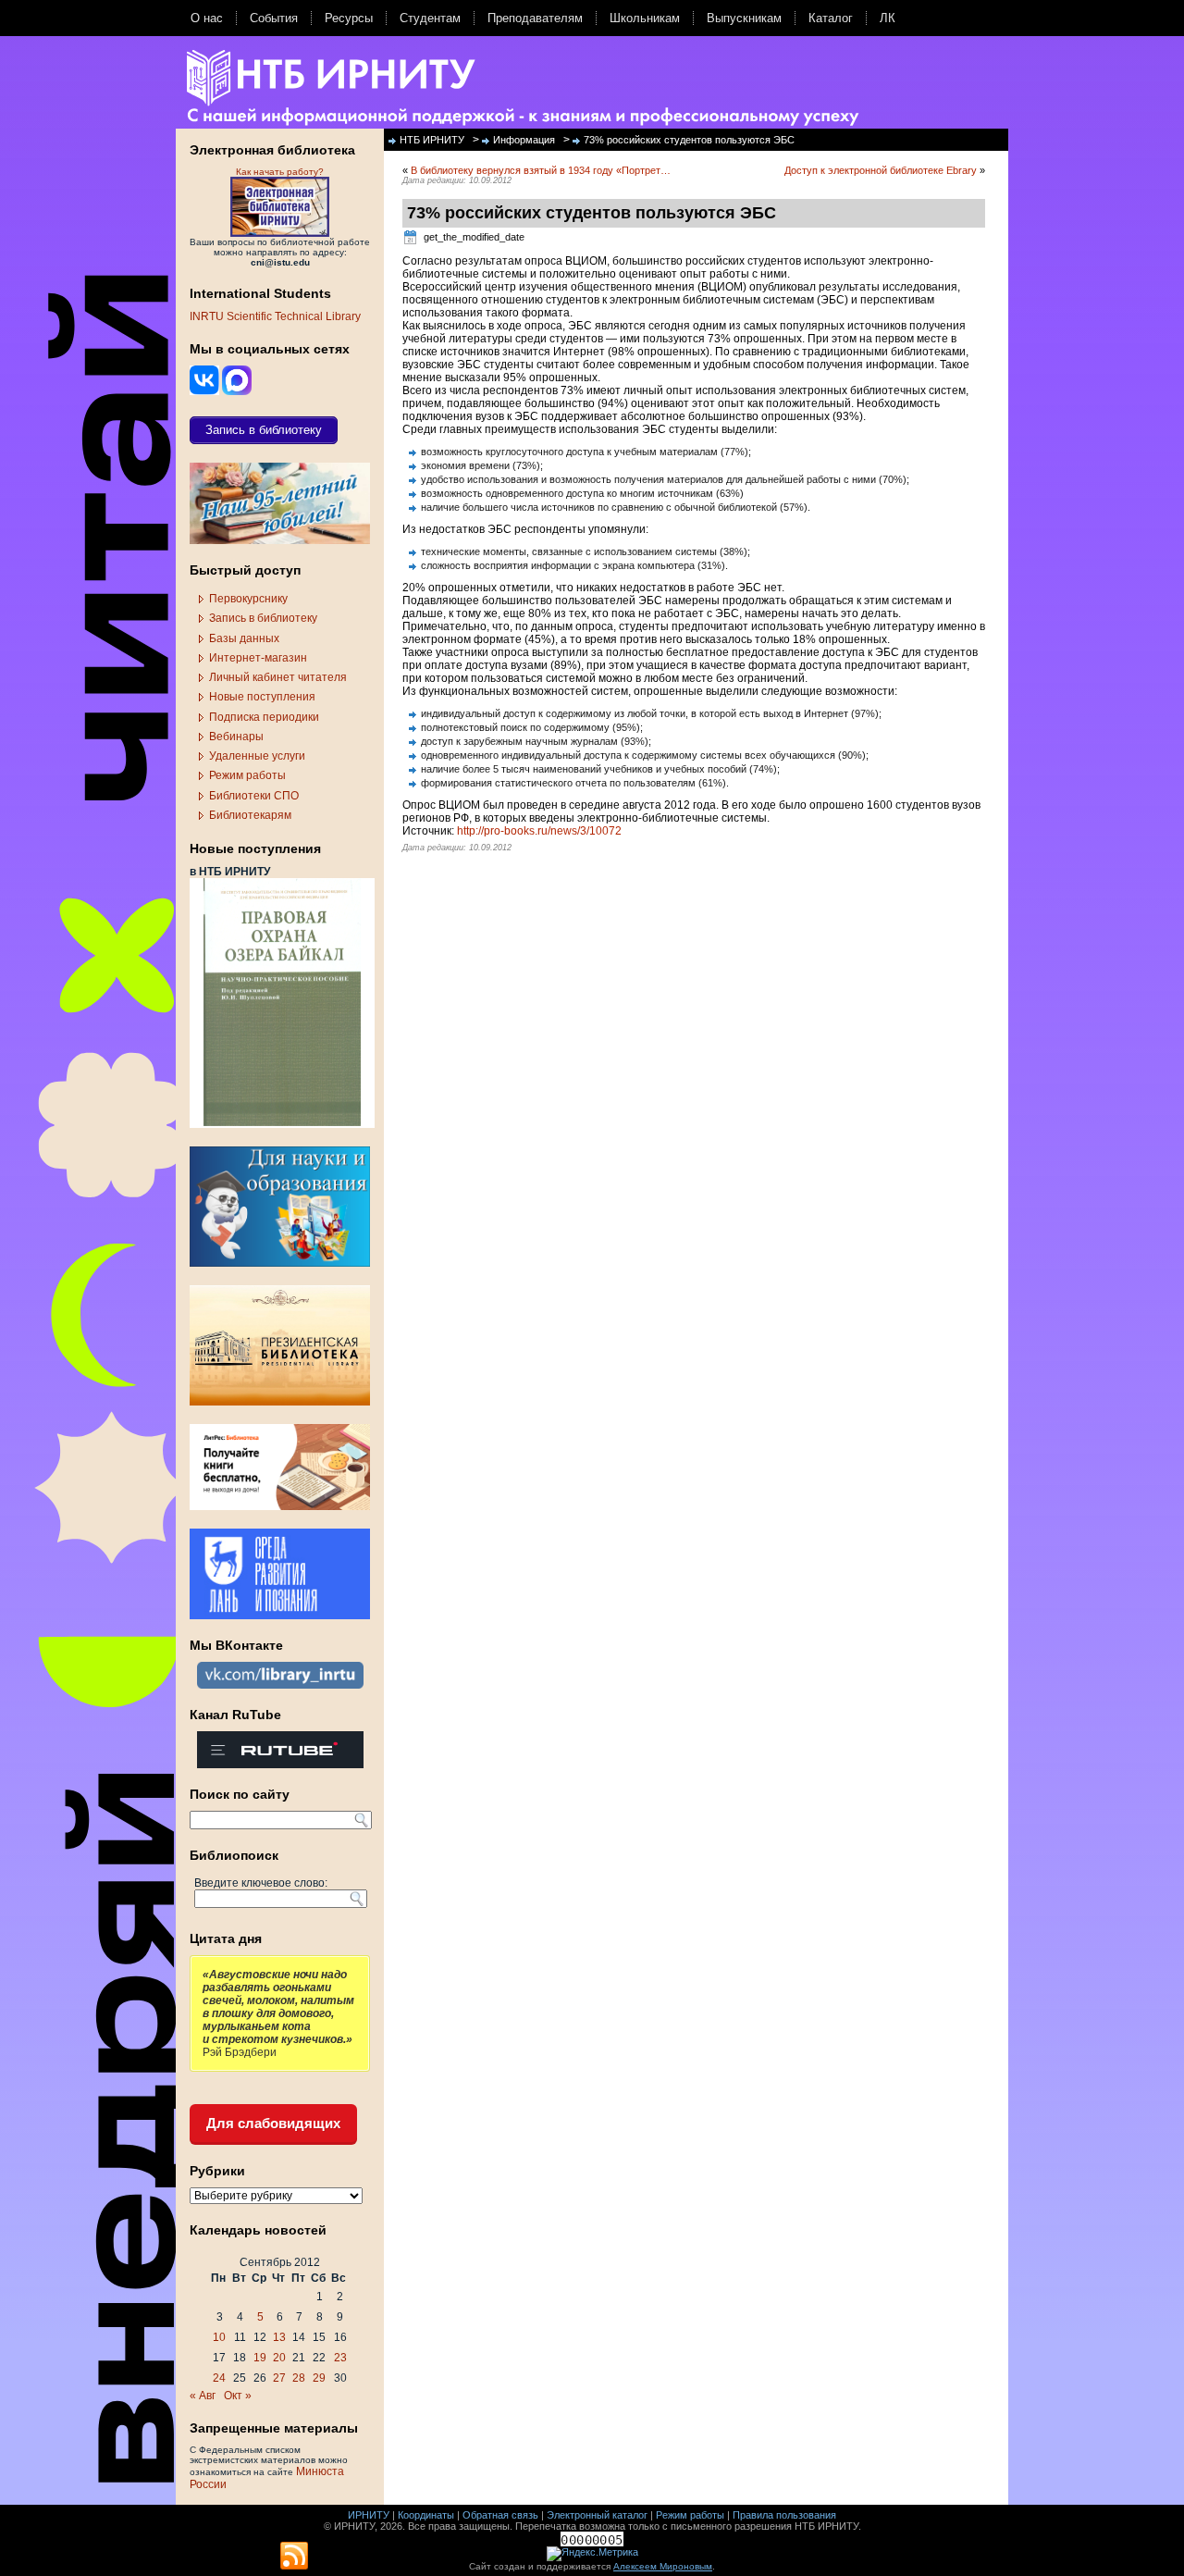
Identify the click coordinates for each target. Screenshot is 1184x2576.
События (274, 18)
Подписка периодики (264, 717)
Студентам (430, 18)
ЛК (888, 18)
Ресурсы (349, 18)
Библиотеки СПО (254, 796)
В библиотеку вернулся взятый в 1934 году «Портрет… (541, 170)
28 (299, 2378)
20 (279, 2358)
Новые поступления (262, 697)
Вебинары (236, 737)
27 (279, 2378)
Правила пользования (784, 2515)
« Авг (203, 2396)
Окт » (238, 2396)
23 (340, 2358)
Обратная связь (500, 2515)
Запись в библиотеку (263, 618)
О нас (207, 18)
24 (219, 2378)
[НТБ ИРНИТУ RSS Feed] (294, 2557)
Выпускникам (744, 18)
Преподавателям (535, 18)
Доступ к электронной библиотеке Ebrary (881, 170)
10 (219, 2337)
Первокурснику (248, 599)
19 (260, 2358)
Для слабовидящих (273, 2123)
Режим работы (247, 775)
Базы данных (244, 638)
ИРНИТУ (369, 2515)
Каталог (831, 18)
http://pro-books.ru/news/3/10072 (539, 831)
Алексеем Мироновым (663, 2566)
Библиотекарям (250, 815)
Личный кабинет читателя (278, 677)
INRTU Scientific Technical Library (275, 316)
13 (279, 2337)
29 (319, 2378)
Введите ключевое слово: (261, 1883)
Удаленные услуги (257, 756)
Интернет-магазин (258, 658)
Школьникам (645, 18)
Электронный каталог (597, 2515)
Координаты (426, 2515)
